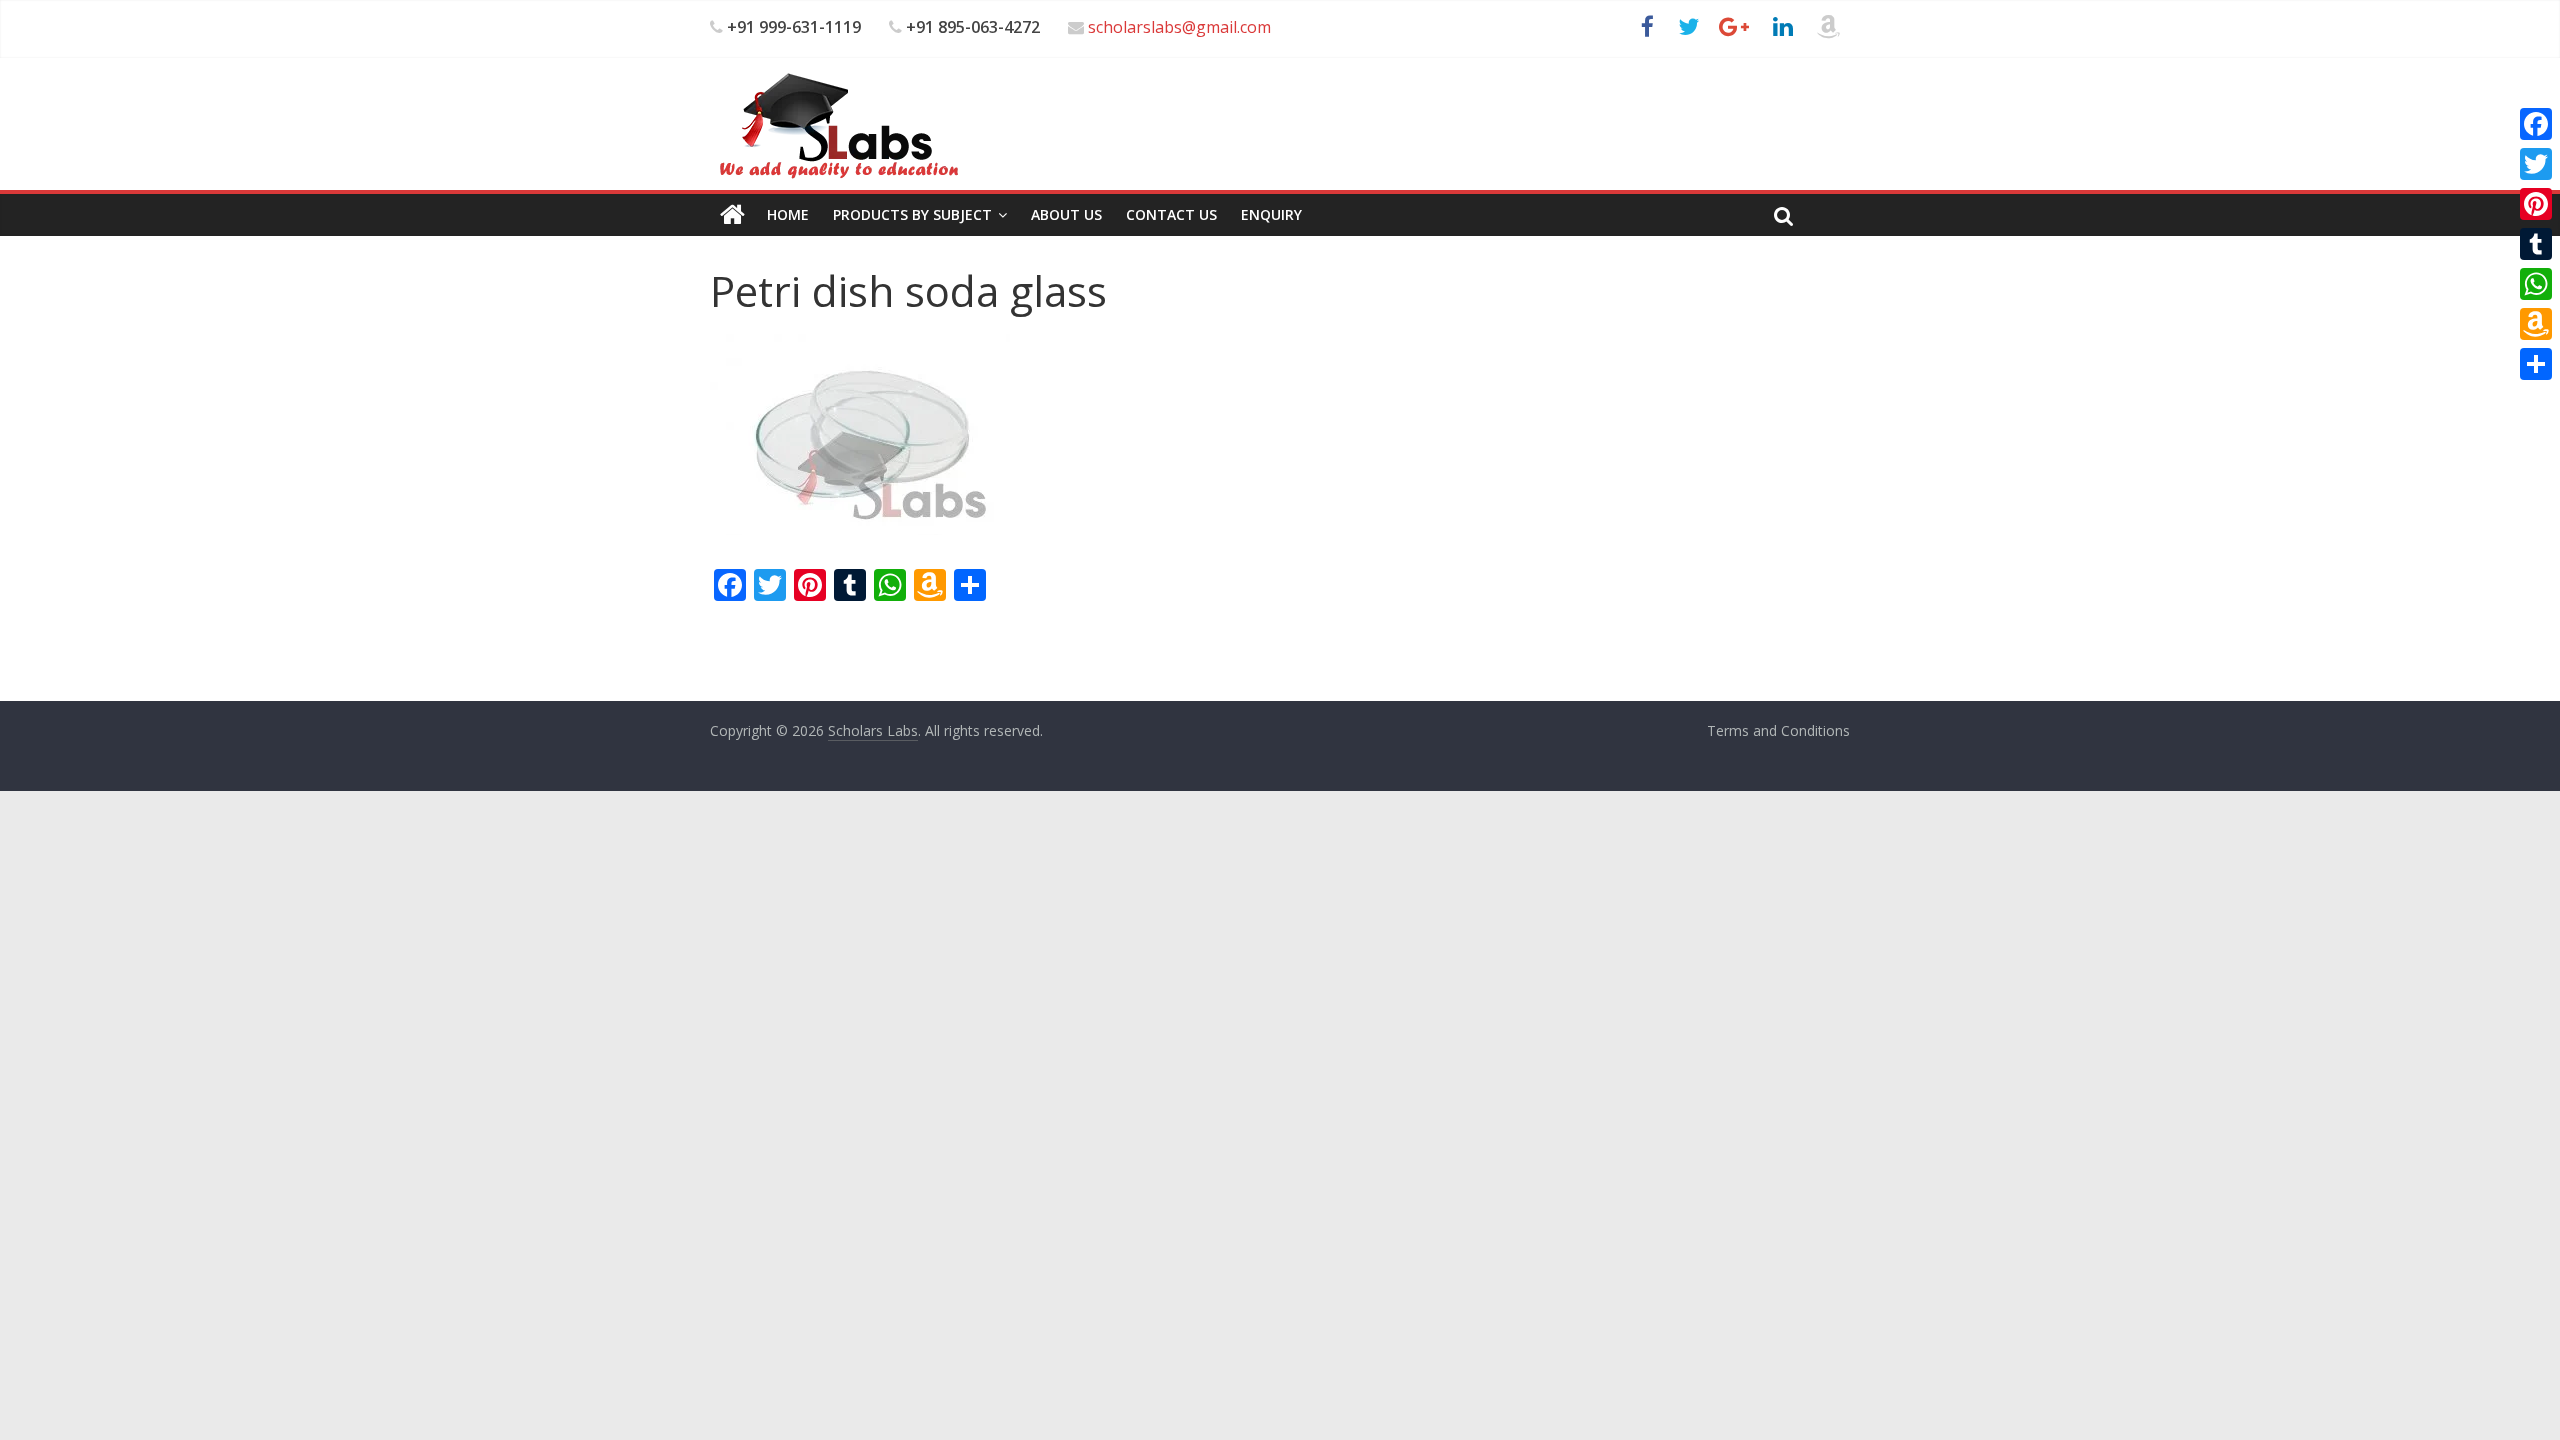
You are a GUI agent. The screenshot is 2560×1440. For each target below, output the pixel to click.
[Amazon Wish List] (2536, 324)
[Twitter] (2536, 164)
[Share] (2536, 364)
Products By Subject (912, 214)
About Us (1066, 214)
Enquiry (1271, 214)
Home (788, 214)
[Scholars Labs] (732, 215)
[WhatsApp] (2536, 284)
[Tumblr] (2536, 244)
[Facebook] (2536, 124)
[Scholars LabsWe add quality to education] (837, 72)
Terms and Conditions (1778, 730)
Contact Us (1171, 214)
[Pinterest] (2536, 204)
